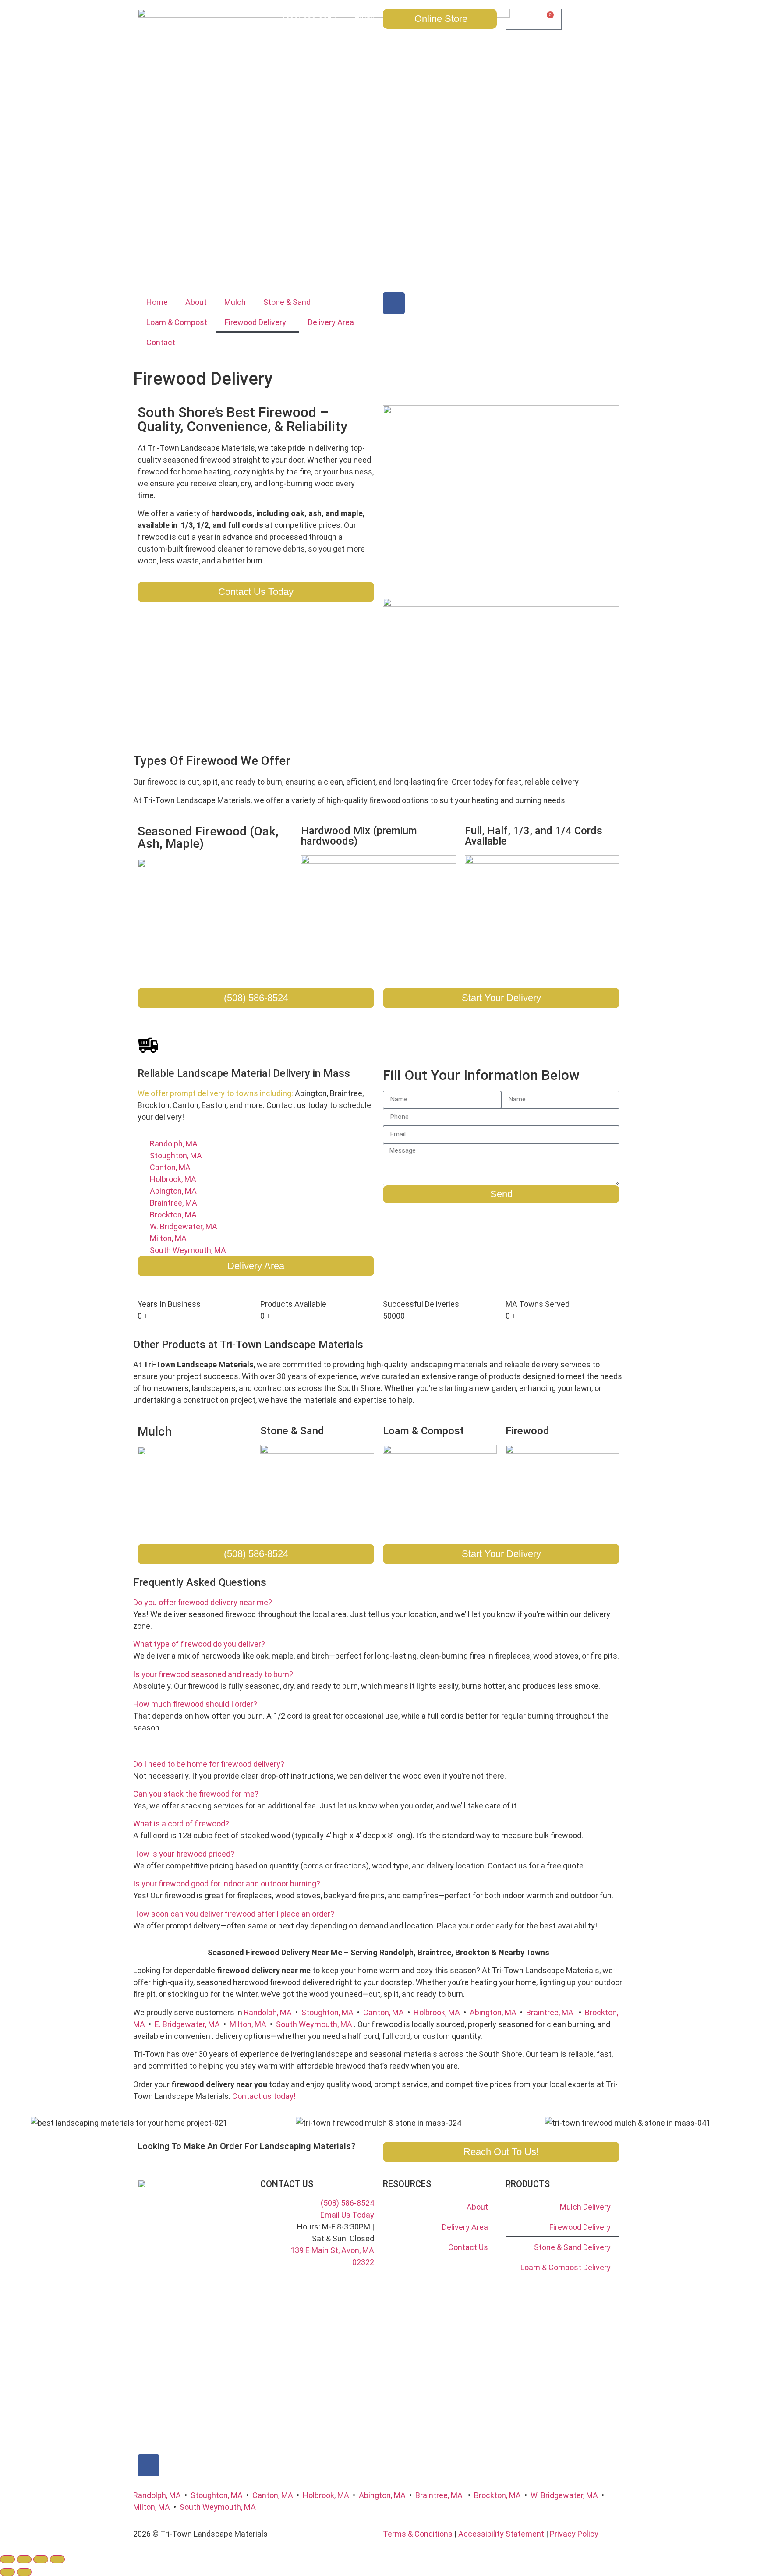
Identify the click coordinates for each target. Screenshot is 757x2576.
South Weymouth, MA (314, 2024)
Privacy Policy (574, 2534)
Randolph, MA (268, 2012)
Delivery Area (331, 322)
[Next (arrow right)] (24, 2572)
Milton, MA (248, 2024)
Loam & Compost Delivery (566, 2267)
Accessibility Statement (501, 2534)
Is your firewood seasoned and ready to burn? (213, 1674)
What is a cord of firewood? (181, 1824)
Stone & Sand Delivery (572, 2247)
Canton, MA (384, 2012)
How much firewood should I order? (195, 1704)
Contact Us (468, 2247)
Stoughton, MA (327, 2012)
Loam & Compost (177, 322)
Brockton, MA (497, 2495)
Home (157, 302)
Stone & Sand (287, 302)
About (196, 302)
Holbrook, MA (437, 2012)
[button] (378, 1602)
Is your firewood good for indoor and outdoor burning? (227, 1884)
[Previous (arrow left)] (7, 2572)
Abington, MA (493, 2012)
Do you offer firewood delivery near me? (203, 1602)
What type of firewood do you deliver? (199, 1644)
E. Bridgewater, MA (187, 2024)
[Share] (41, 2559)
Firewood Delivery (255, 322)
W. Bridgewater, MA (564, 2495)
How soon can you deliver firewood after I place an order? (234, 1914)
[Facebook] (394, 303)
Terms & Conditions (418, 2534)
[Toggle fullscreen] (24, 2559)
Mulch (235, 302)
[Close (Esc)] (57, 2559)
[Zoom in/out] (7, 2559)
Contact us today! (264, 2096)
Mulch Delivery (585, 2207)
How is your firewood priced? (184, 1854)
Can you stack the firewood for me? (196, 1794)
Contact (161, 342)
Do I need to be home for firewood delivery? (209, 1764)
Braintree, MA (550, 2012)
